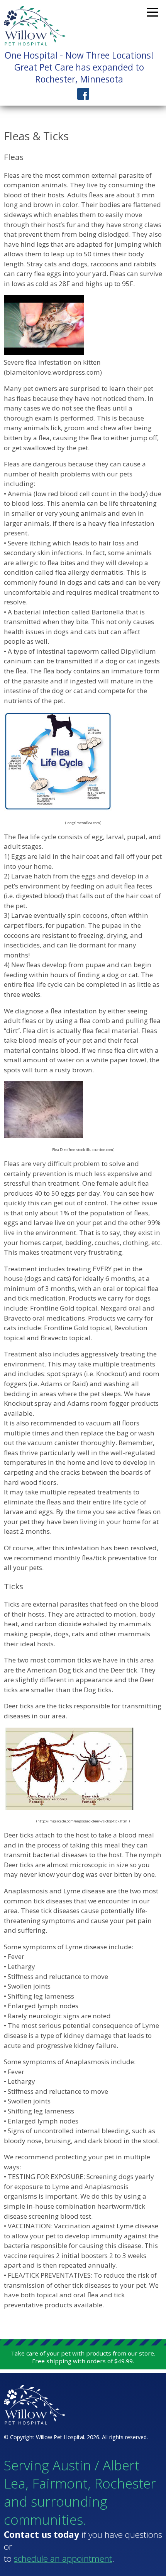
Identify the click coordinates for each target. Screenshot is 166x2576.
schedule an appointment (63, 2558)
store (147, 2353)
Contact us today (41, 2535)
